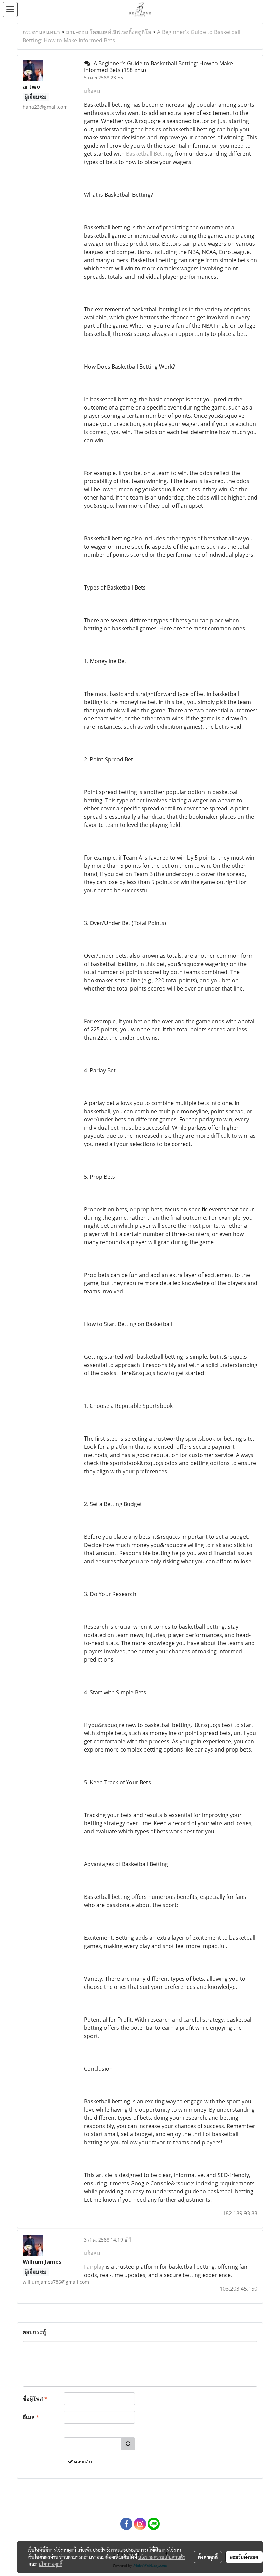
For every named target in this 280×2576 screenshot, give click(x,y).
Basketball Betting (149, 154)
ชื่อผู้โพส (35, 2399)
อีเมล (31, 2417)
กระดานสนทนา (41, 32)
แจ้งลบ (92, 91)
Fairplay (94, 2267)
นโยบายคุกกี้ (51, 2564)
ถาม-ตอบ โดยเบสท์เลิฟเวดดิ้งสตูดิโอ (109, 32)
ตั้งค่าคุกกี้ (208, 2557)
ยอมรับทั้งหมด (244, 2557)
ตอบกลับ (82, 2462)
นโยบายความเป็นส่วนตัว (162, 2557)
